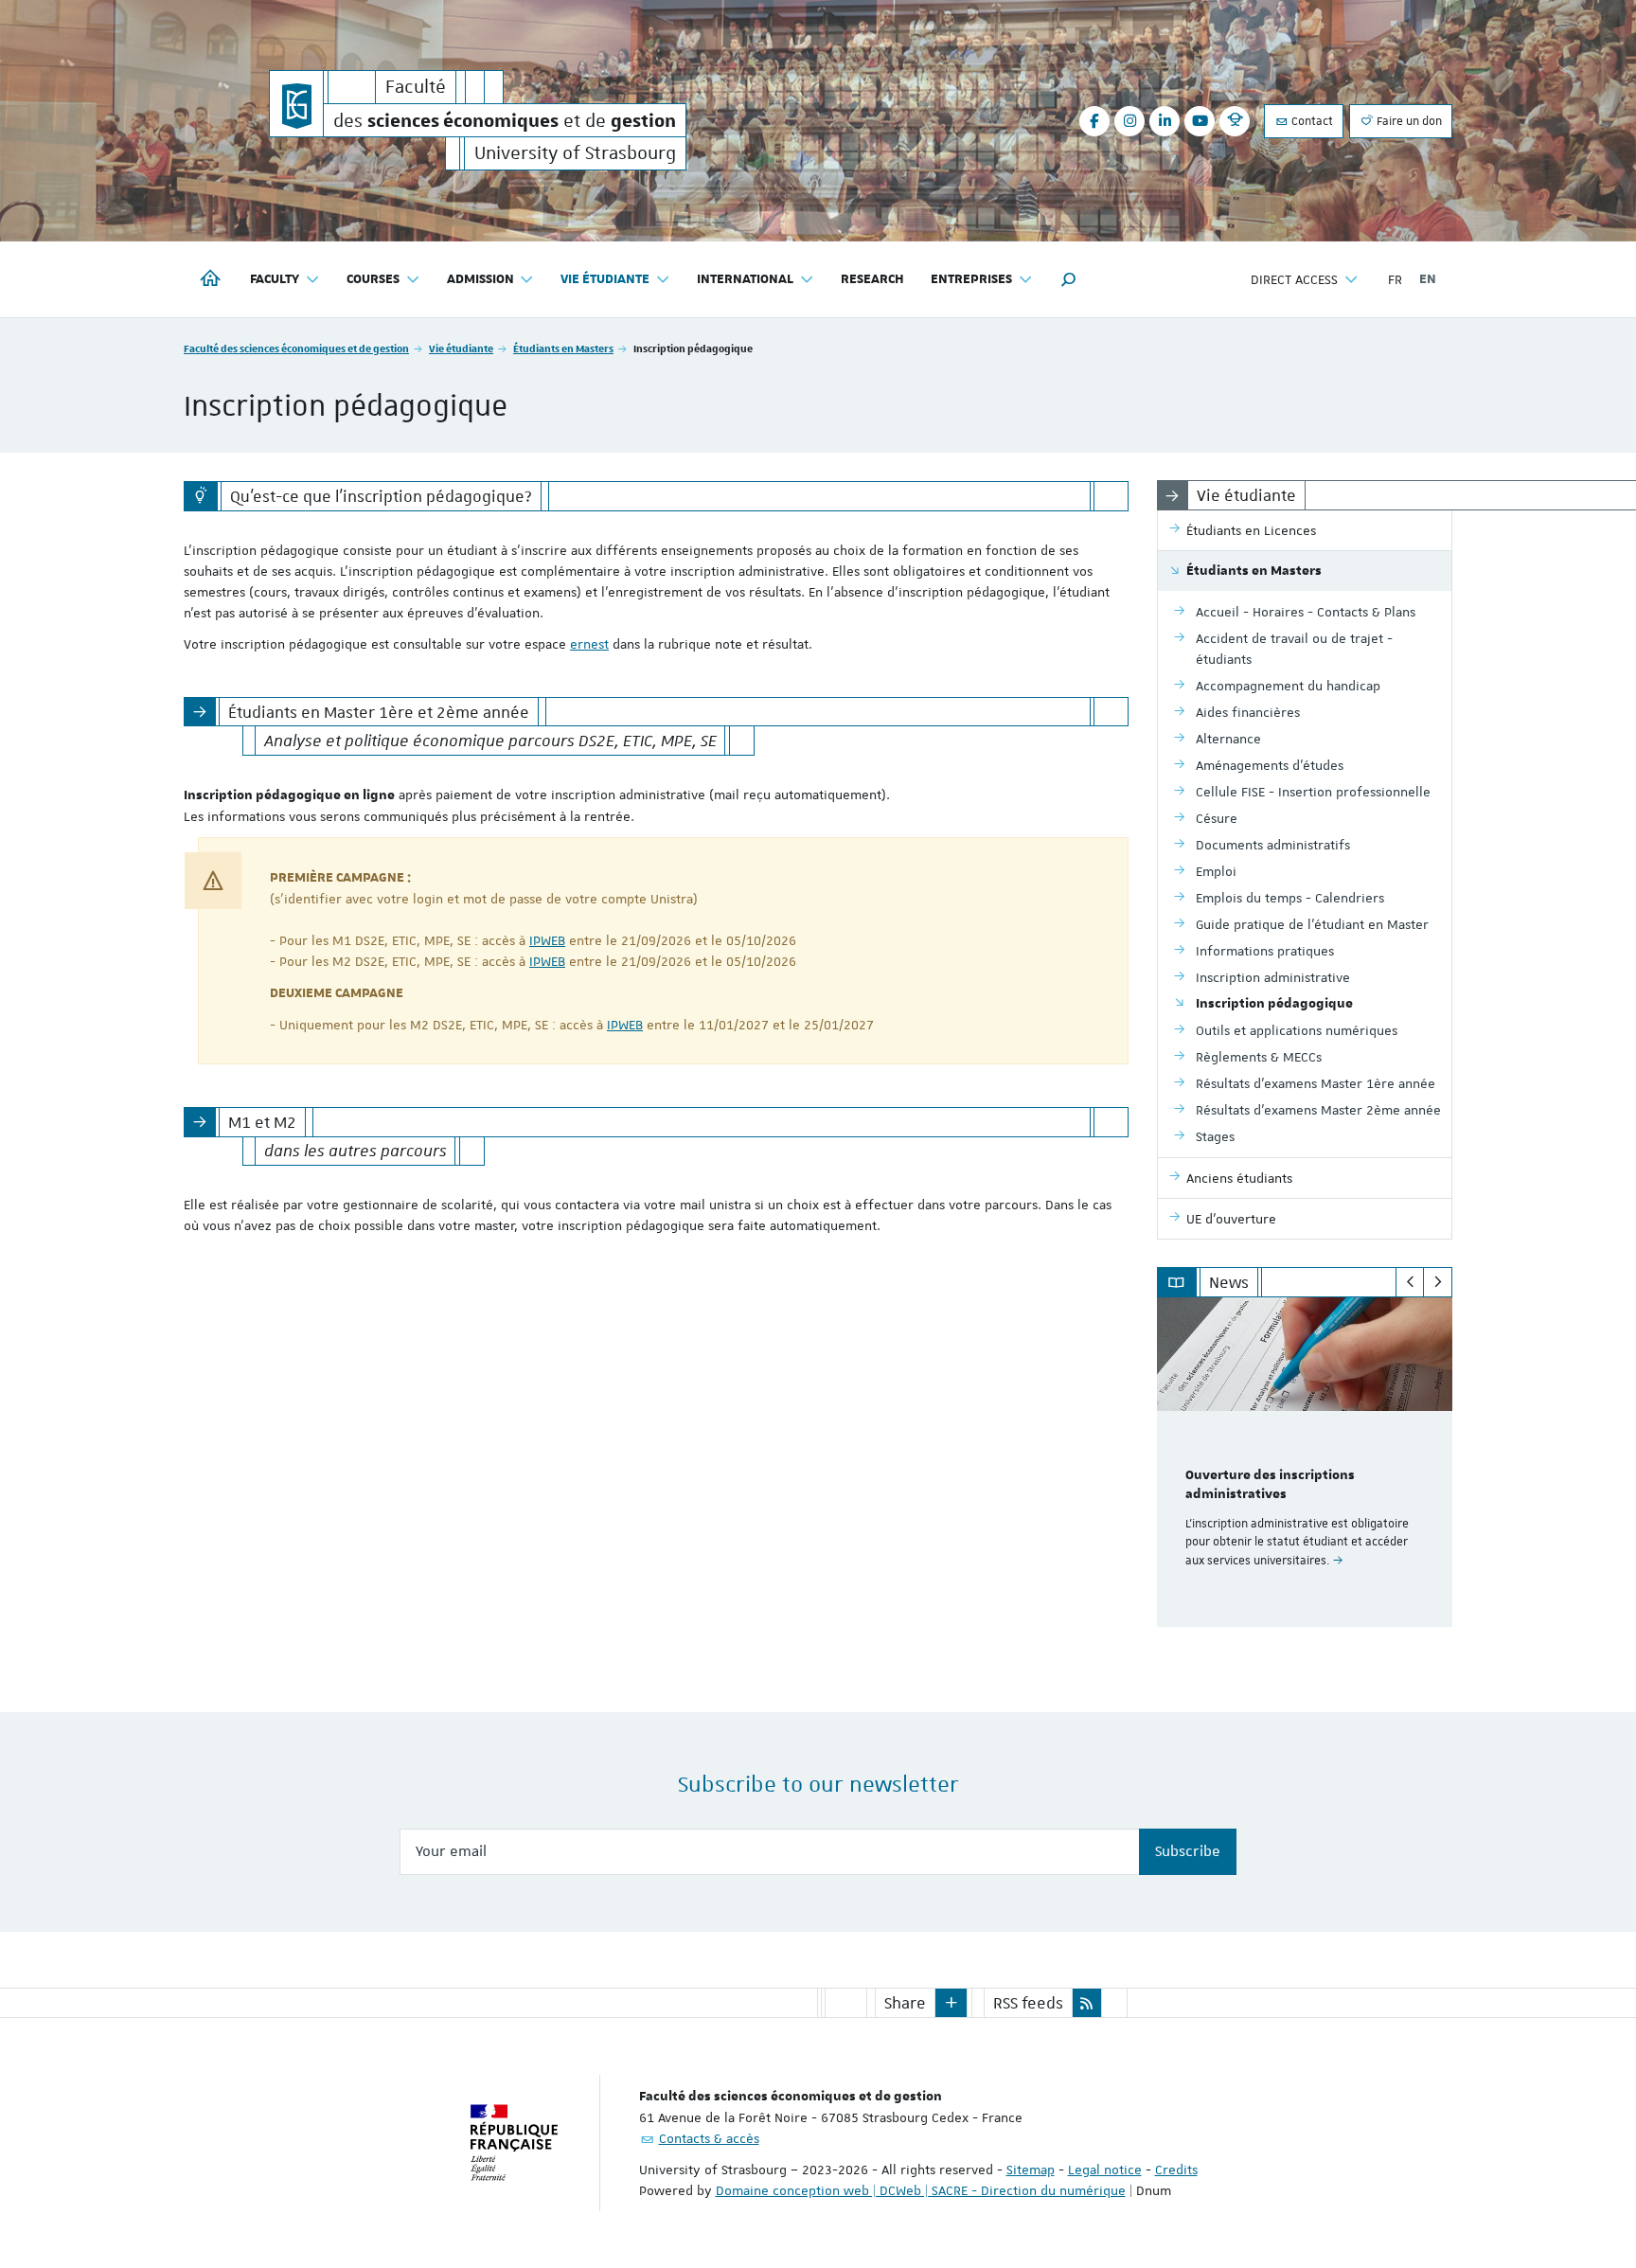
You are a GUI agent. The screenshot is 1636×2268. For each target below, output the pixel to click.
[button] (1069, 279)
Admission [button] (480, 279)
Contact (1311, 121)
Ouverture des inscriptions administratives (1270, 1485)
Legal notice (1105, 2170)
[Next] (1438, 1282)
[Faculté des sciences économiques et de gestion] (296, 104)
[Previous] (1410, 1282)
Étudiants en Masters (563, 348)
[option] (1305, 1462)
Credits (1176, 2170)
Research (872, 279)
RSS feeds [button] (1028, 2003)
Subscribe (1188, 1851)
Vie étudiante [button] (605, 279)
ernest (589, 644)
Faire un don (1408, 121)
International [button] (745, 279)
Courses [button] (373, 279)
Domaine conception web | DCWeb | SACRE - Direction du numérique (921, 2190)
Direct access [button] (1294, 279)
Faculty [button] (275, 279)
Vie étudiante (461, 348)
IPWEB (547, 940)
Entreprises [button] (971, 279)
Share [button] (905, 2003)
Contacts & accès (709, 2138)
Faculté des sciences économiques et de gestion (296, 348)
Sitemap (1031, 2170)
